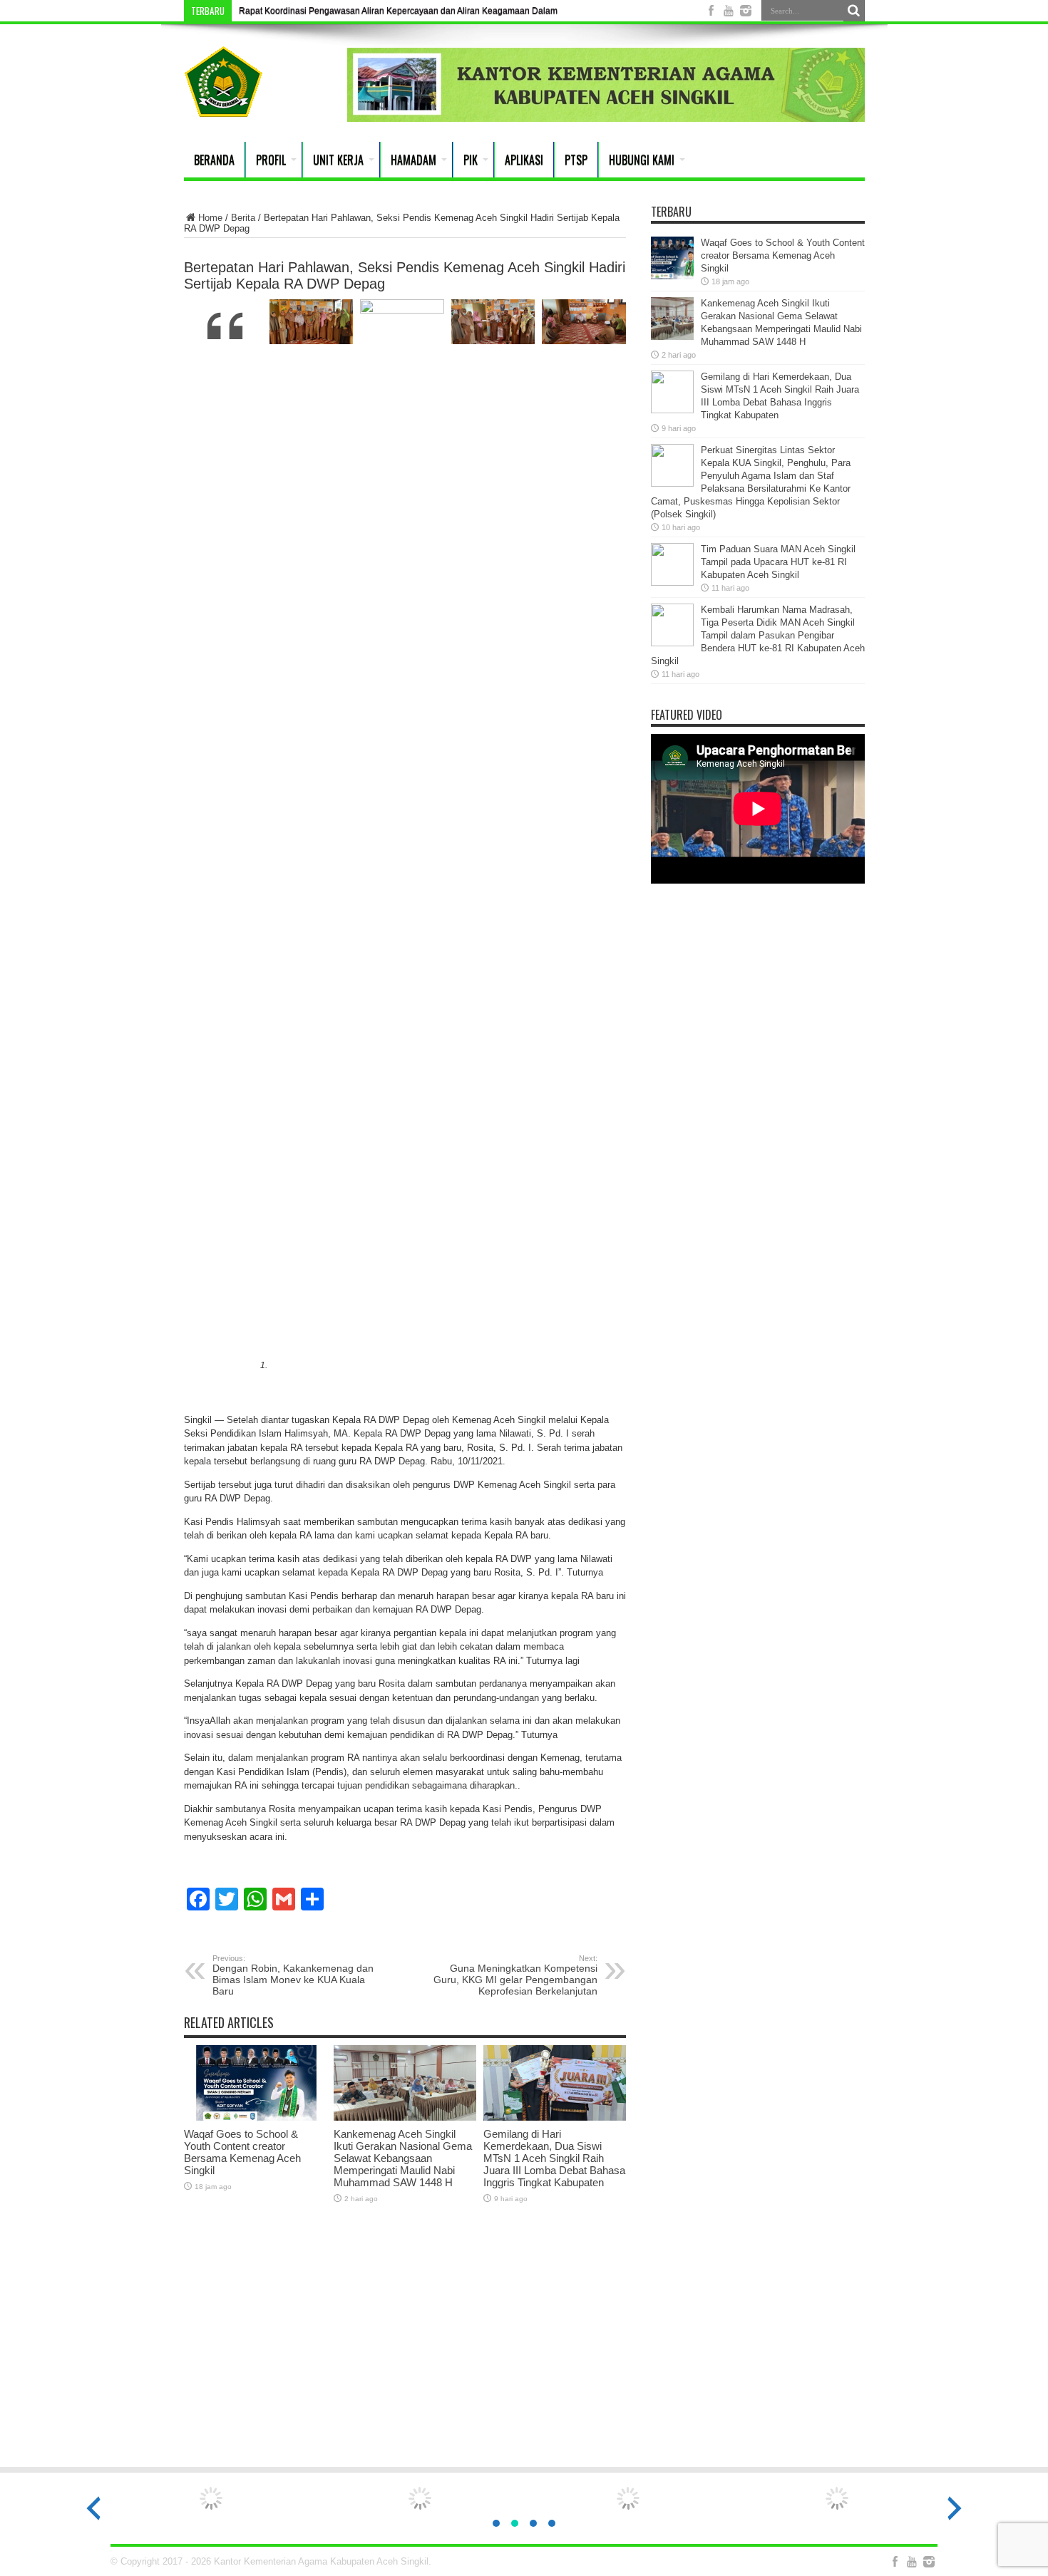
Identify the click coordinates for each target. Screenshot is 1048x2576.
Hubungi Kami (642, 160)
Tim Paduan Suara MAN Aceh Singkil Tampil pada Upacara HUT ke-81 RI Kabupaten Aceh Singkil (778, 562)
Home (210, 218)
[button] (496, 2523)
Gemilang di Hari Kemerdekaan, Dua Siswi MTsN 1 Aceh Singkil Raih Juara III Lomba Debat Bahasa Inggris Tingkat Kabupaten (554, 2158)
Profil (271, 160)
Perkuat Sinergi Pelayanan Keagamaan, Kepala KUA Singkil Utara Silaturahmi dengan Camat (421, 11)
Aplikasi (524, 160)
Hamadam (413, 160)
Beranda (214, 160)
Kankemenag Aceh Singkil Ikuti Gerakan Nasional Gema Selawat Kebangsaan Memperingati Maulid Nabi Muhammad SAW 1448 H (403, 2158)
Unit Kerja (338, 160)
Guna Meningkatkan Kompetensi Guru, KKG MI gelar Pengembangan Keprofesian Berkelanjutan (515, 1975)
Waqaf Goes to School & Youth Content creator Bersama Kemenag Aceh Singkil (242, 2152)
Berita (243, 218)
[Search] (854, 11)
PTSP (576, 160)
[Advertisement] (524, 2344)
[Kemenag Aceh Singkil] (224, 106)
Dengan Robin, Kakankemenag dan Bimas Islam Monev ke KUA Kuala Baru (293, 1975)
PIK (471, 160)
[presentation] (93, 2508)
